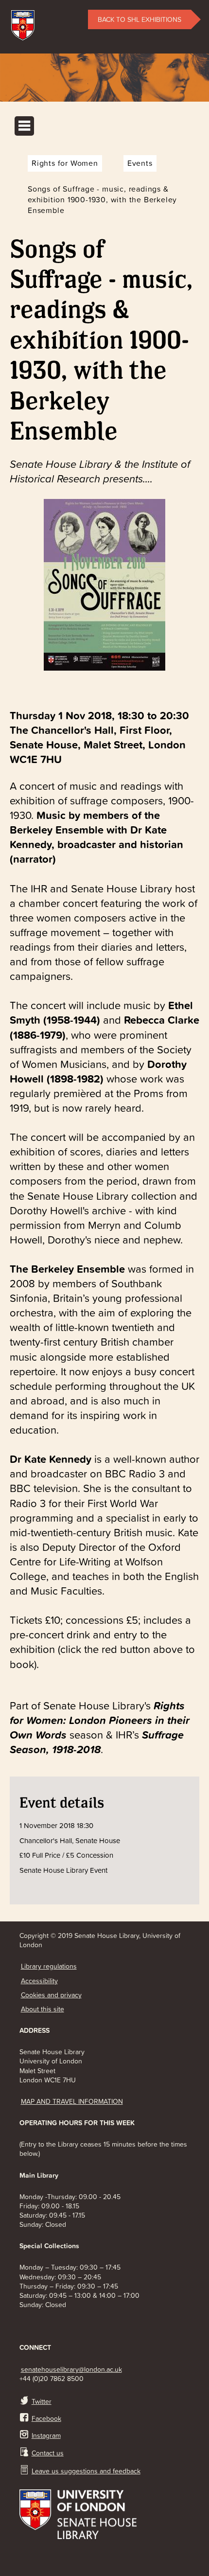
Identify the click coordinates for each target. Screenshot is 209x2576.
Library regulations (49, 1966)
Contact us (48, 2453)
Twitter (42, 2401)
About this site (43, 2009)
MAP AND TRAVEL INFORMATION (72, 2101)
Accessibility (39, 1981)
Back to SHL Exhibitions (139, 19)
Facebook (46, 2418)
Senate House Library (104, 69)
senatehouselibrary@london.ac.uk (71, 2369)
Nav (24, 126)
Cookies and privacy (51, 1995)
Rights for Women (65, 163)
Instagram (46, 2435)
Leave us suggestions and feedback (86, 2471)
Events (140, 163)
